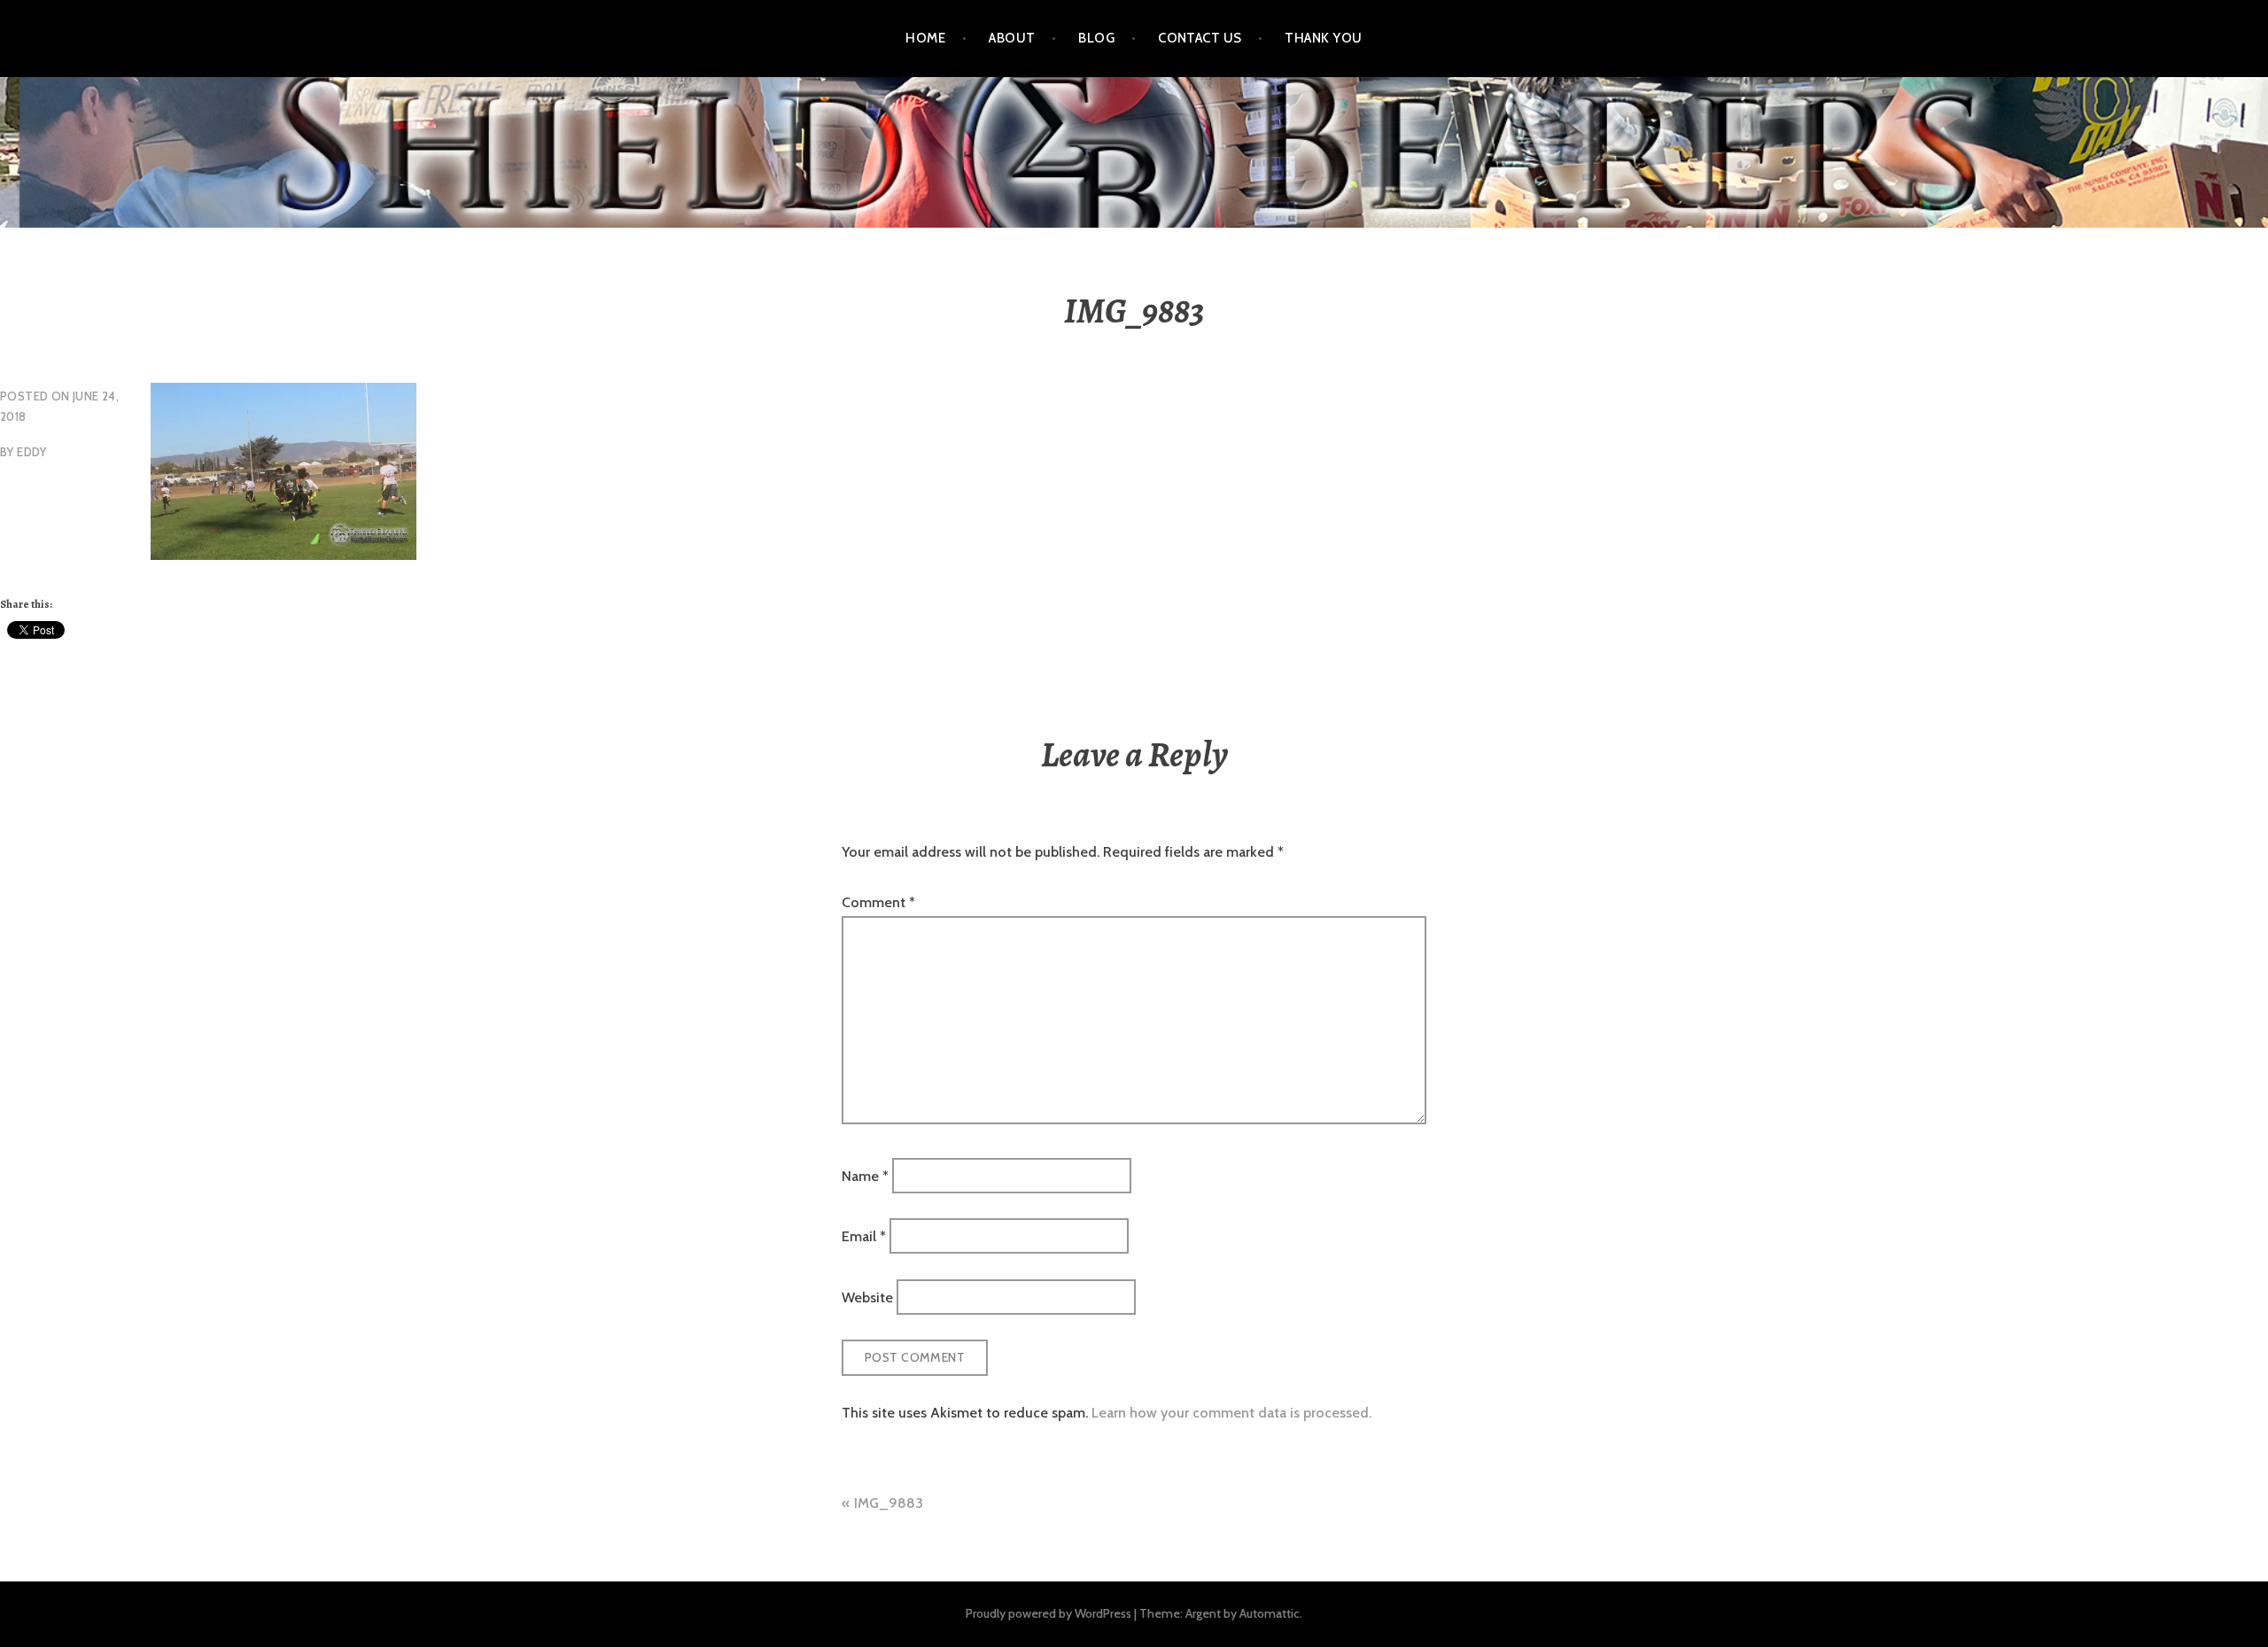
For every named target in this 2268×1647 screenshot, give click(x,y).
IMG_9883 (889, 1503)
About (1012, 38)
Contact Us (1200, 38)
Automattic (1270, 1613)
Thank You (1323, 38)
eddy (32, 452)
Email (864, 1236)
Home (925, 38)
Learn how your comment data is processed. (1231, 1413)
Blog (1096, 38)
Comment (878, 902)
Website (867, 1297)
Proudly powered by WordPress (1049, 1613)
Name (865, 1176)
